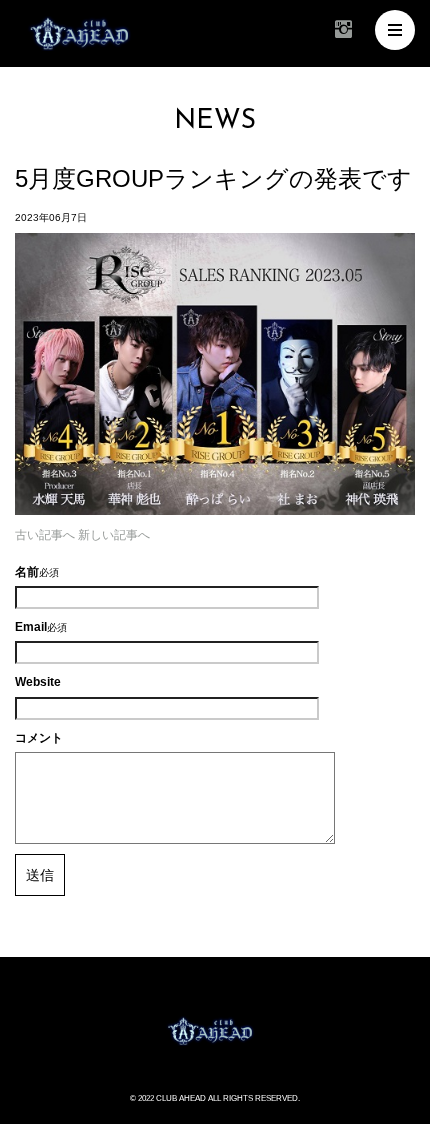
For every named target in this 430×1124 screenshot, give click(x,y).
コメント (39, 738)
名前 (27, 572)
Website (38, 682)
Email (31, 627)
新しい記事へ (114, 535)
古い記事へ (45, 535)
